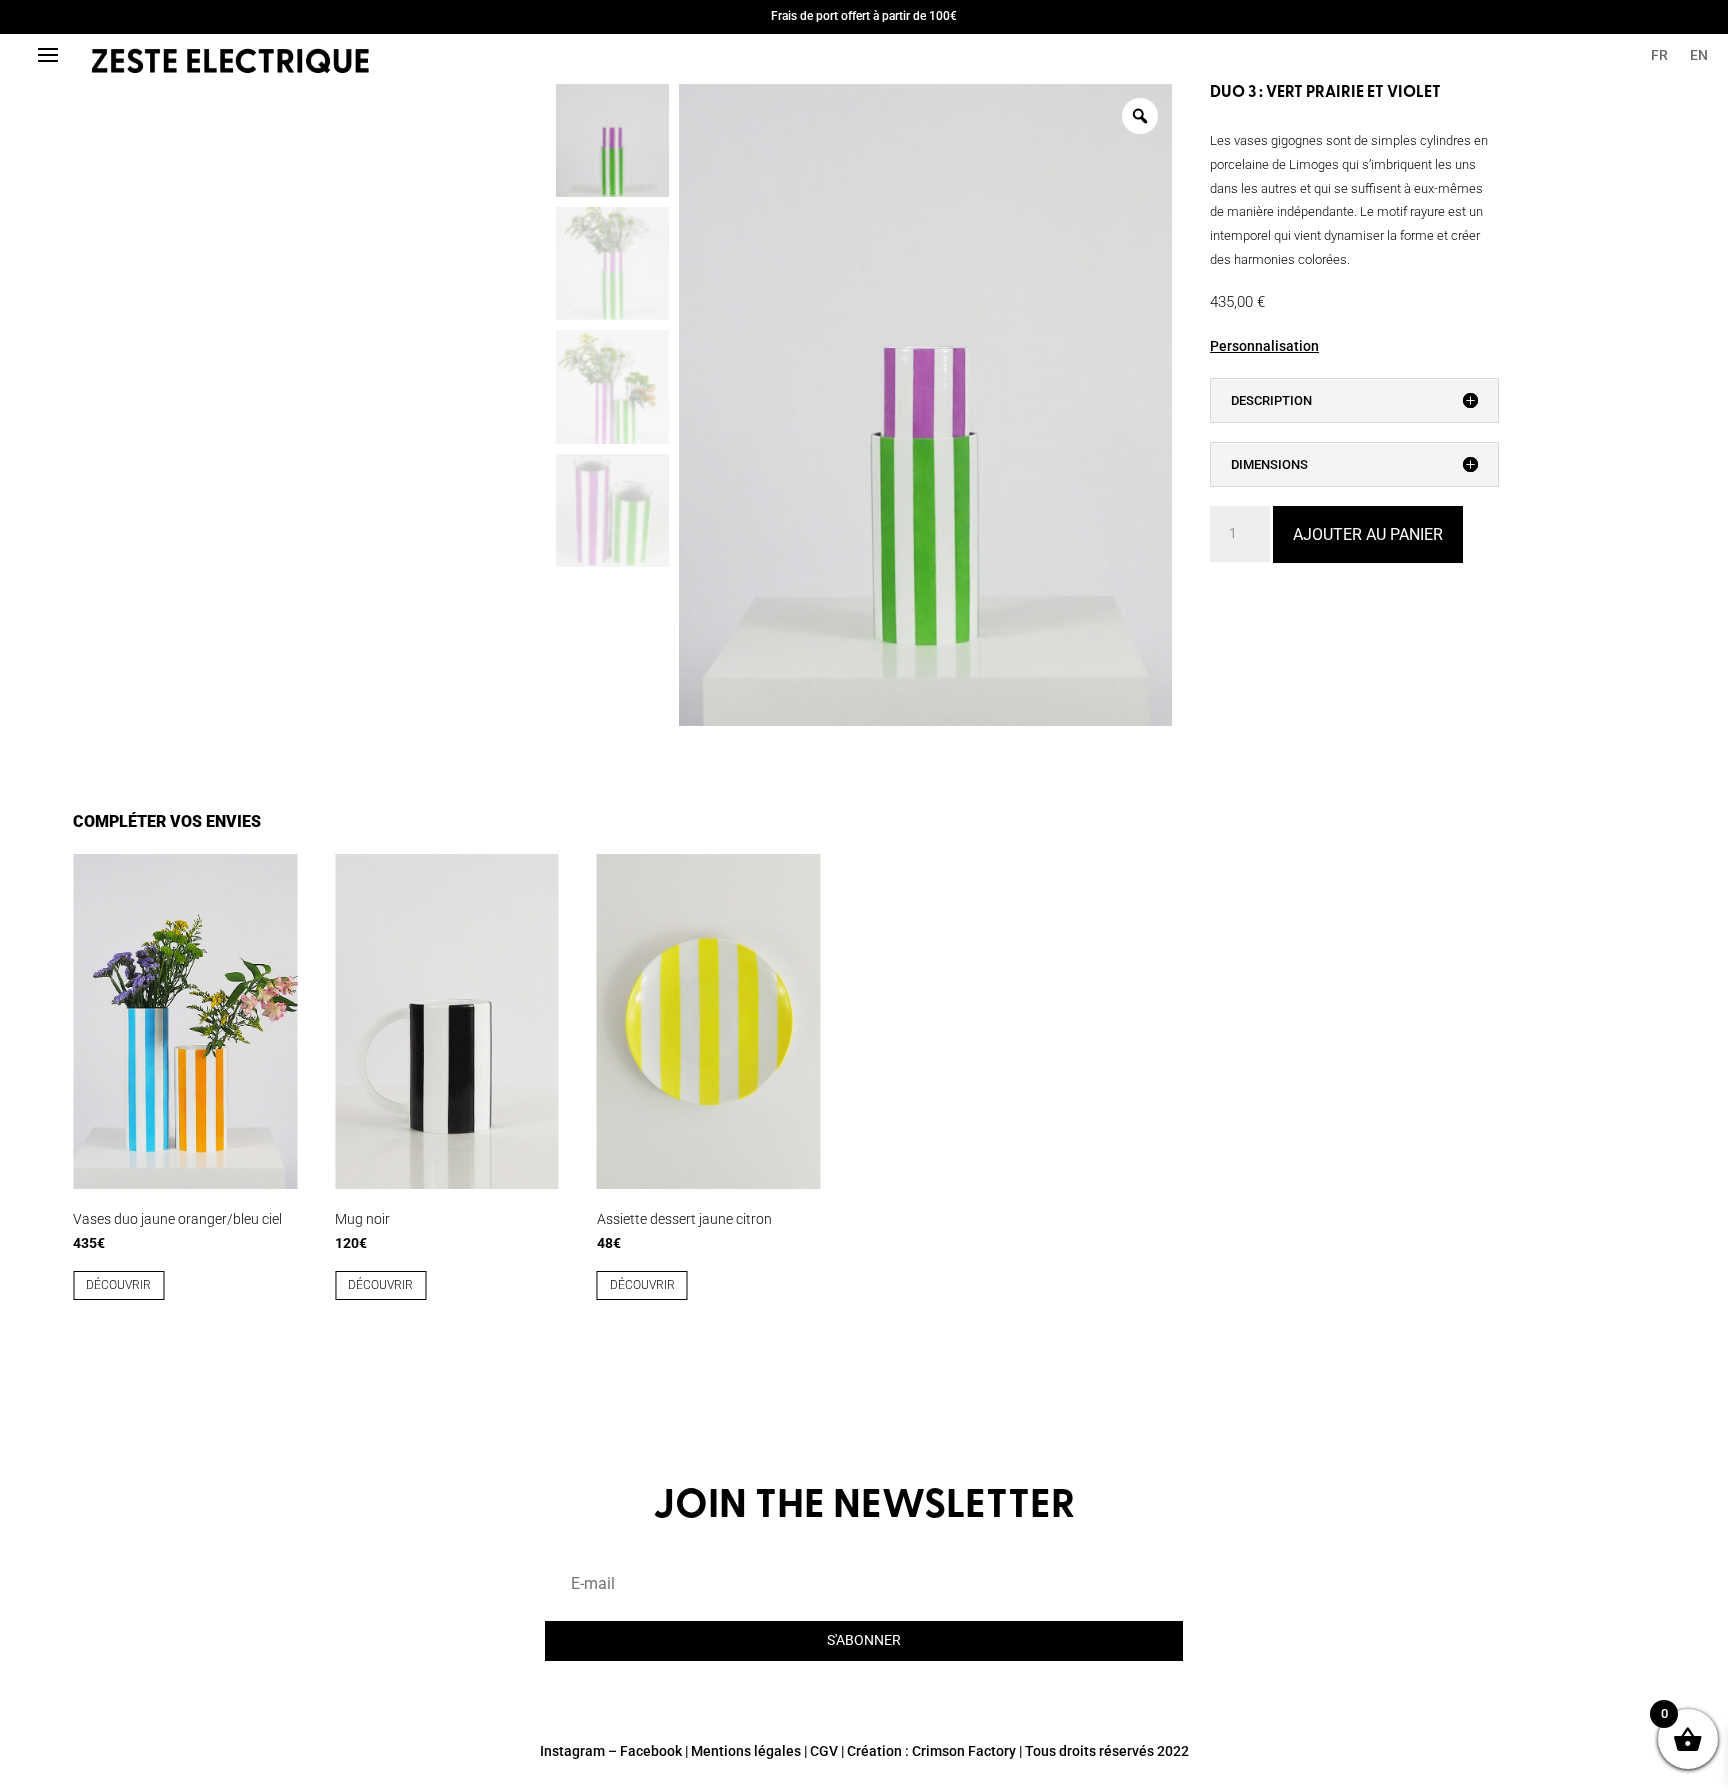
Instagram (572, 1751)
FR (1659, 55)
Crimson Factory (964, 1751)
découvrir (118, 1285)
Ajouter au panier (1368, 534)
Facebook (651, 1751)
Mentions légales (746, 1751)
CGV (824, 1751)
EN (1699, 55)
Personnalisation (1264, 346)
